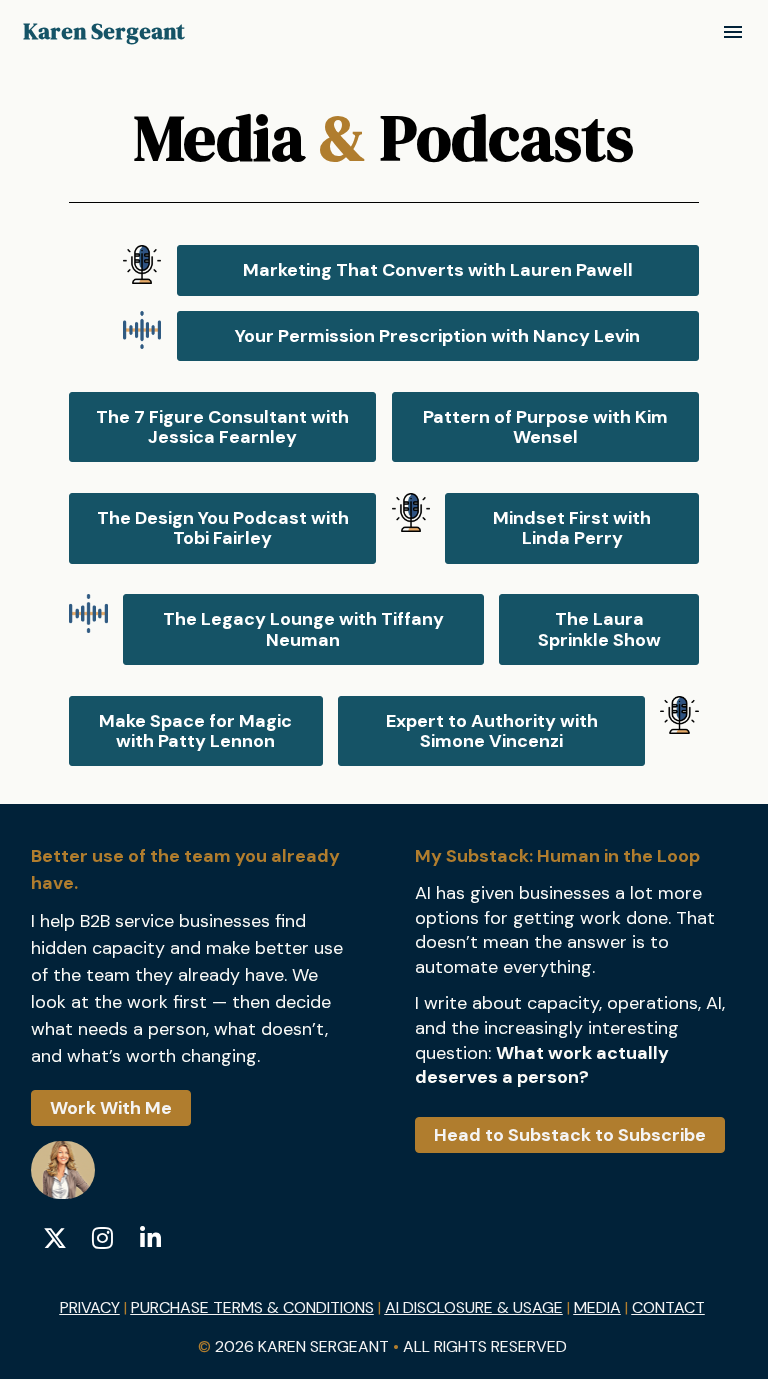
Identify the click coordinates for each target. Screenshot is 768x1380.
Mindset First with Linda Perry (572, 528)
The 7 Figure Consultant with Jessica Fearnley (222, 427)
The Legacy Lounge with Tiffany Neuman (303, 629)
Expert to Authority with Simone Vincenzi (492, 731)
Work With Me (111, 1108)
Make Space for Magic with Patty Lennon (195, 731)
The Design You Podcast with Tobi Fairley (223, 528)
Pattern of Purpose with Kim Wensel (545, 427)
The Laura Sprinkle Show (599, 629)
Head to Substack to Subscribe (570, 1135)
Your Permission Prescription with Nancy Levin (437, 336)
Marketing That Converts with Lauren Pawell (438, 270)
